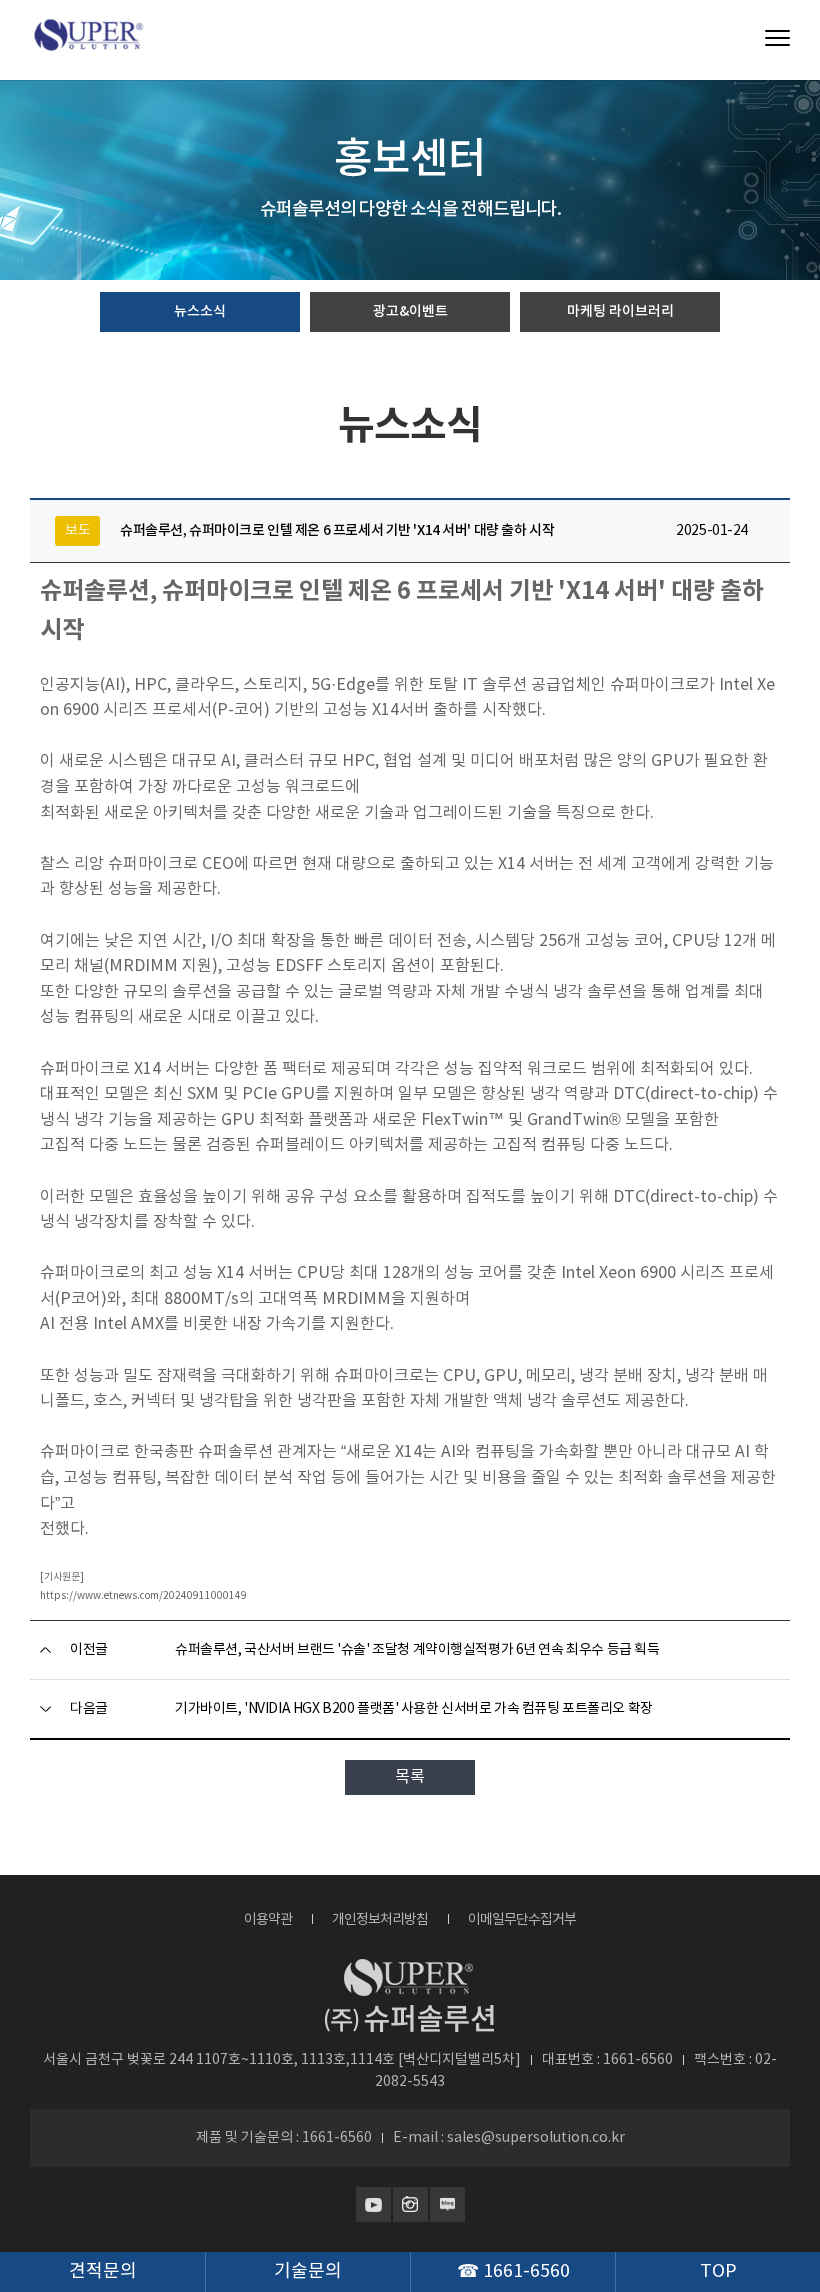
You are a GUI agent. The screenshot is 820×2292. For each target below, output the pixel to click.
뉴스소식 (200, 311)
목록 (410, 1777)
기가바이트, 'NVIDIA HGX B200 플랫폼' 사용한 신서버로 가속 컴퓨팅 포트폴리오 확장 (414, 1709)
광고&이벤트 (410, 311)
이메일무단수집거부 (522, 1920)
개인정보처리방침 (380, 1920)
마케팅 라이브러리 (620, 311)
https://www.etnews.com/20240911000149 (143, 1596)
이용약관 (268, 1920)
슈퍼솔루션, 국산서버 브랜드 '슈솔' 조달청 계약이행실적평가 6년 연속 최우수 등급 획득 (417, 1650)
